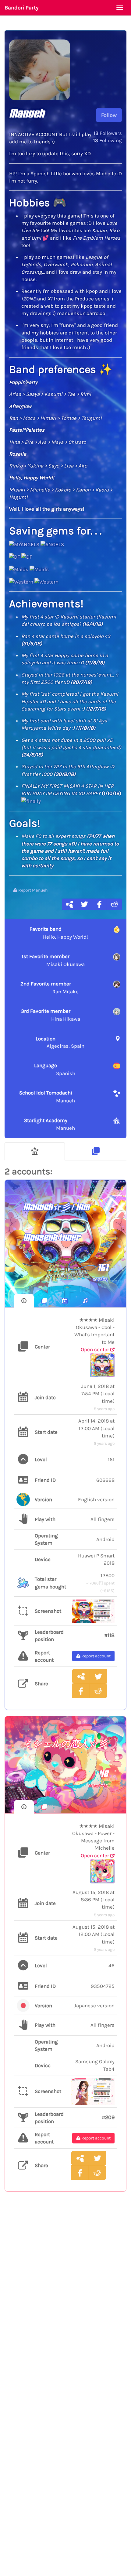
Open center (96, 1349)
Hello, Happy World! (59, 933)
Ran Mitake (50, 988)
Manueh (47, 1097)
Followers (108, 133)
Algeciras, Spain (60, 1042)
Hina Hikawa (51, 1015)
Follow (109, 115)
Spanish (55, 1069)
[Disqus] (65, 2296)
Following (108, 140)
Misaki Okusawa (53, 960)
